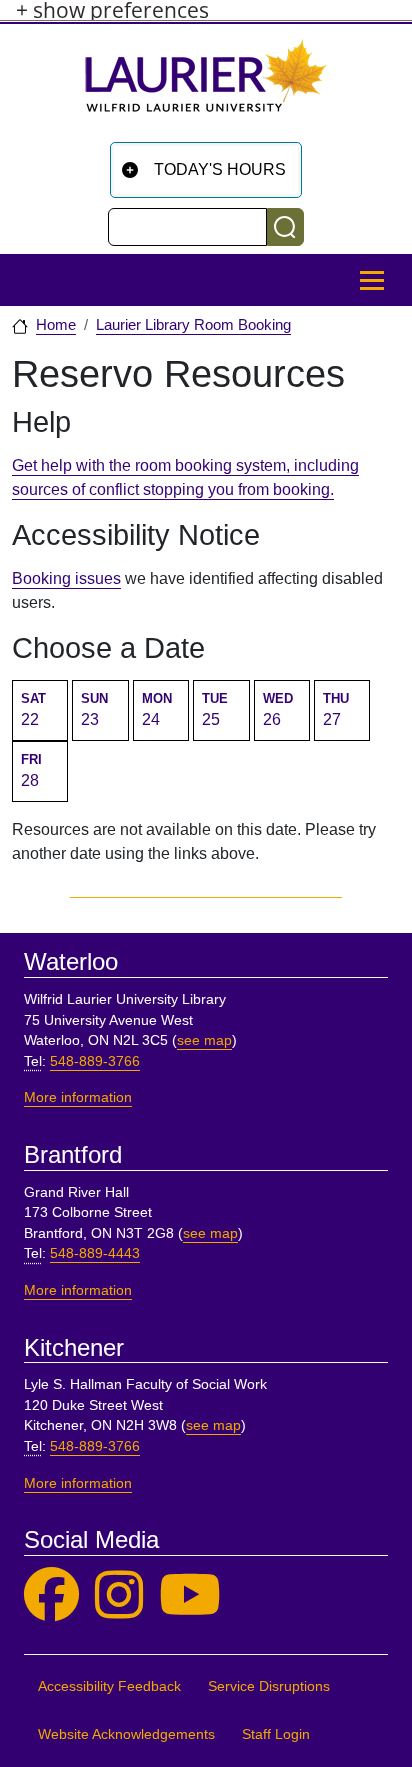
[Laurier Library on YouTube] (190, 1595)
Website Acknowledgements (126, 1734)
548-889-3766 (95, 1061)
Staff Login (276, 1734)
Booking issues (66, 578)
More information (78, 1097)
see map (204, 1040)
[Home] (206, 83)
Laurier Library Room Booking (193, 325)
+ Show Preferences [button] (112, 10)
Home (56, 325)
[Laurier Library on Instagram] (119, 1595)
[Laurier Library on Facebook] (51, 1595)
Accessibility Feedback (109, 1686)
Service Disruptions (269, 1686)
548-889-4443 (95, 1253)
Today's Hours (220, 169)
